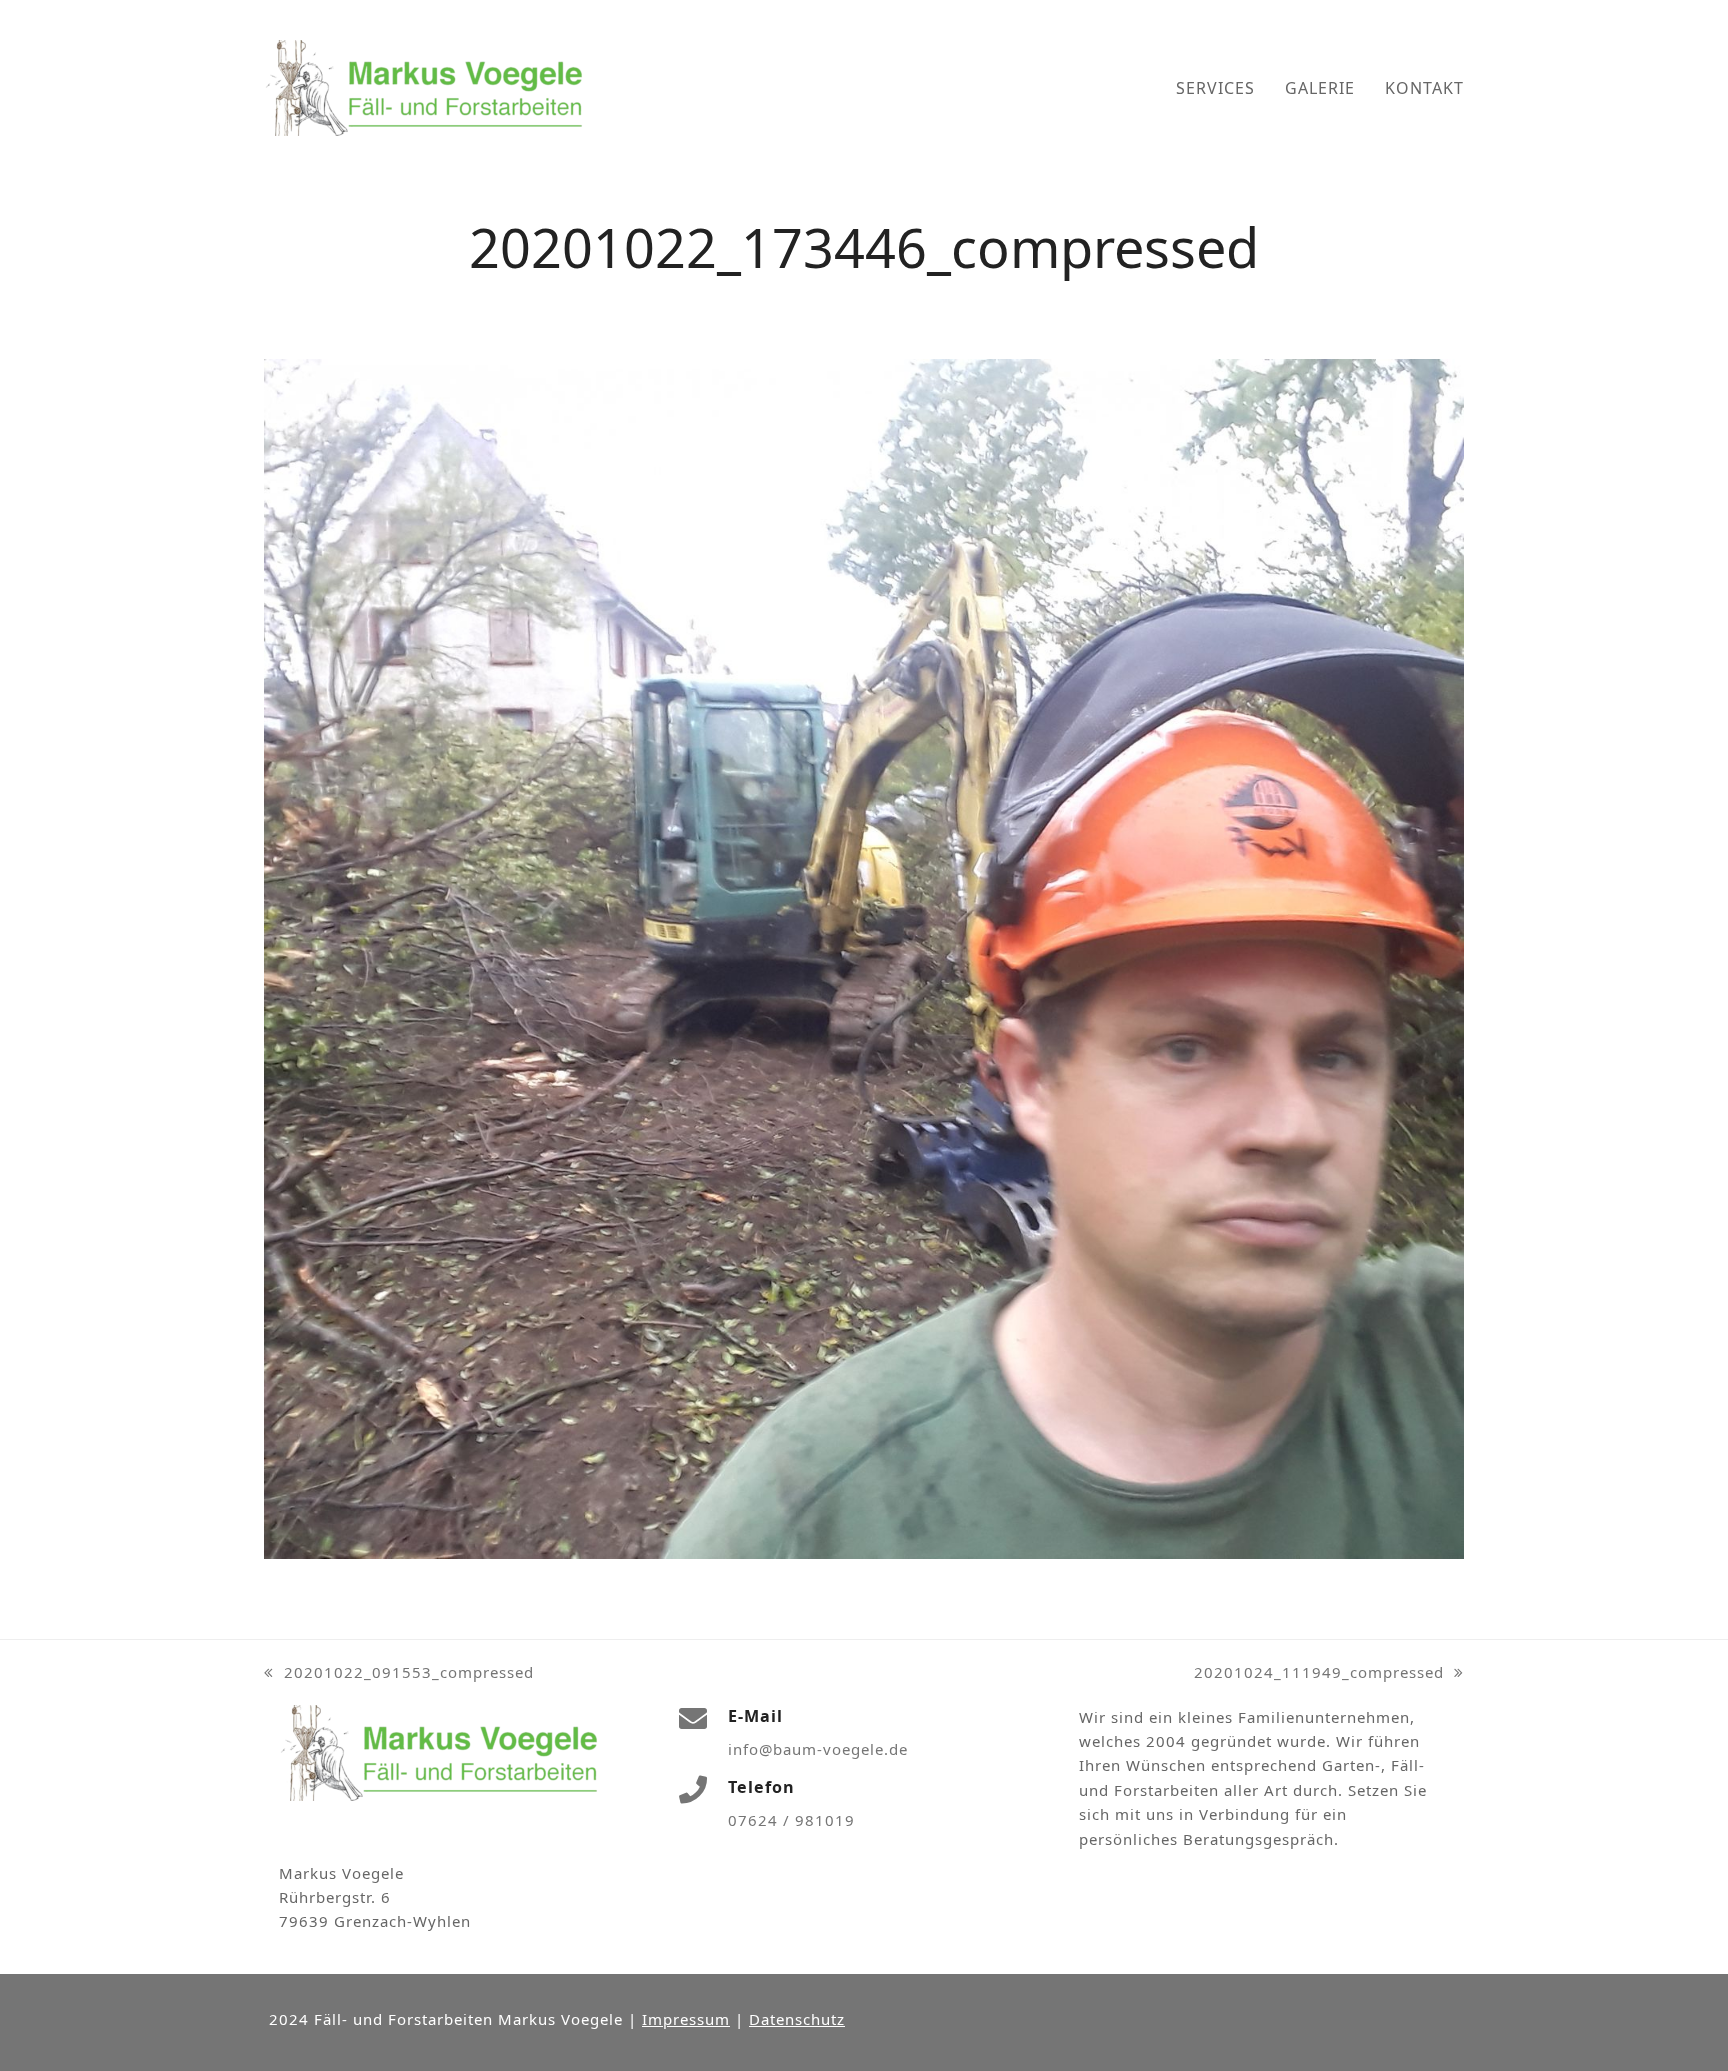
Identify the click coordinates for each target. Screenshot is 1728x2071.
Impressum (686, 2019)
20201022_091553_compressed (399, 1673)
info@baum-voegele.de (818, 1749)
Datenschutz (797, 2019)
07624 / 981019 (791, 1820)
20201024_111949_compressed (1319, 1673)
